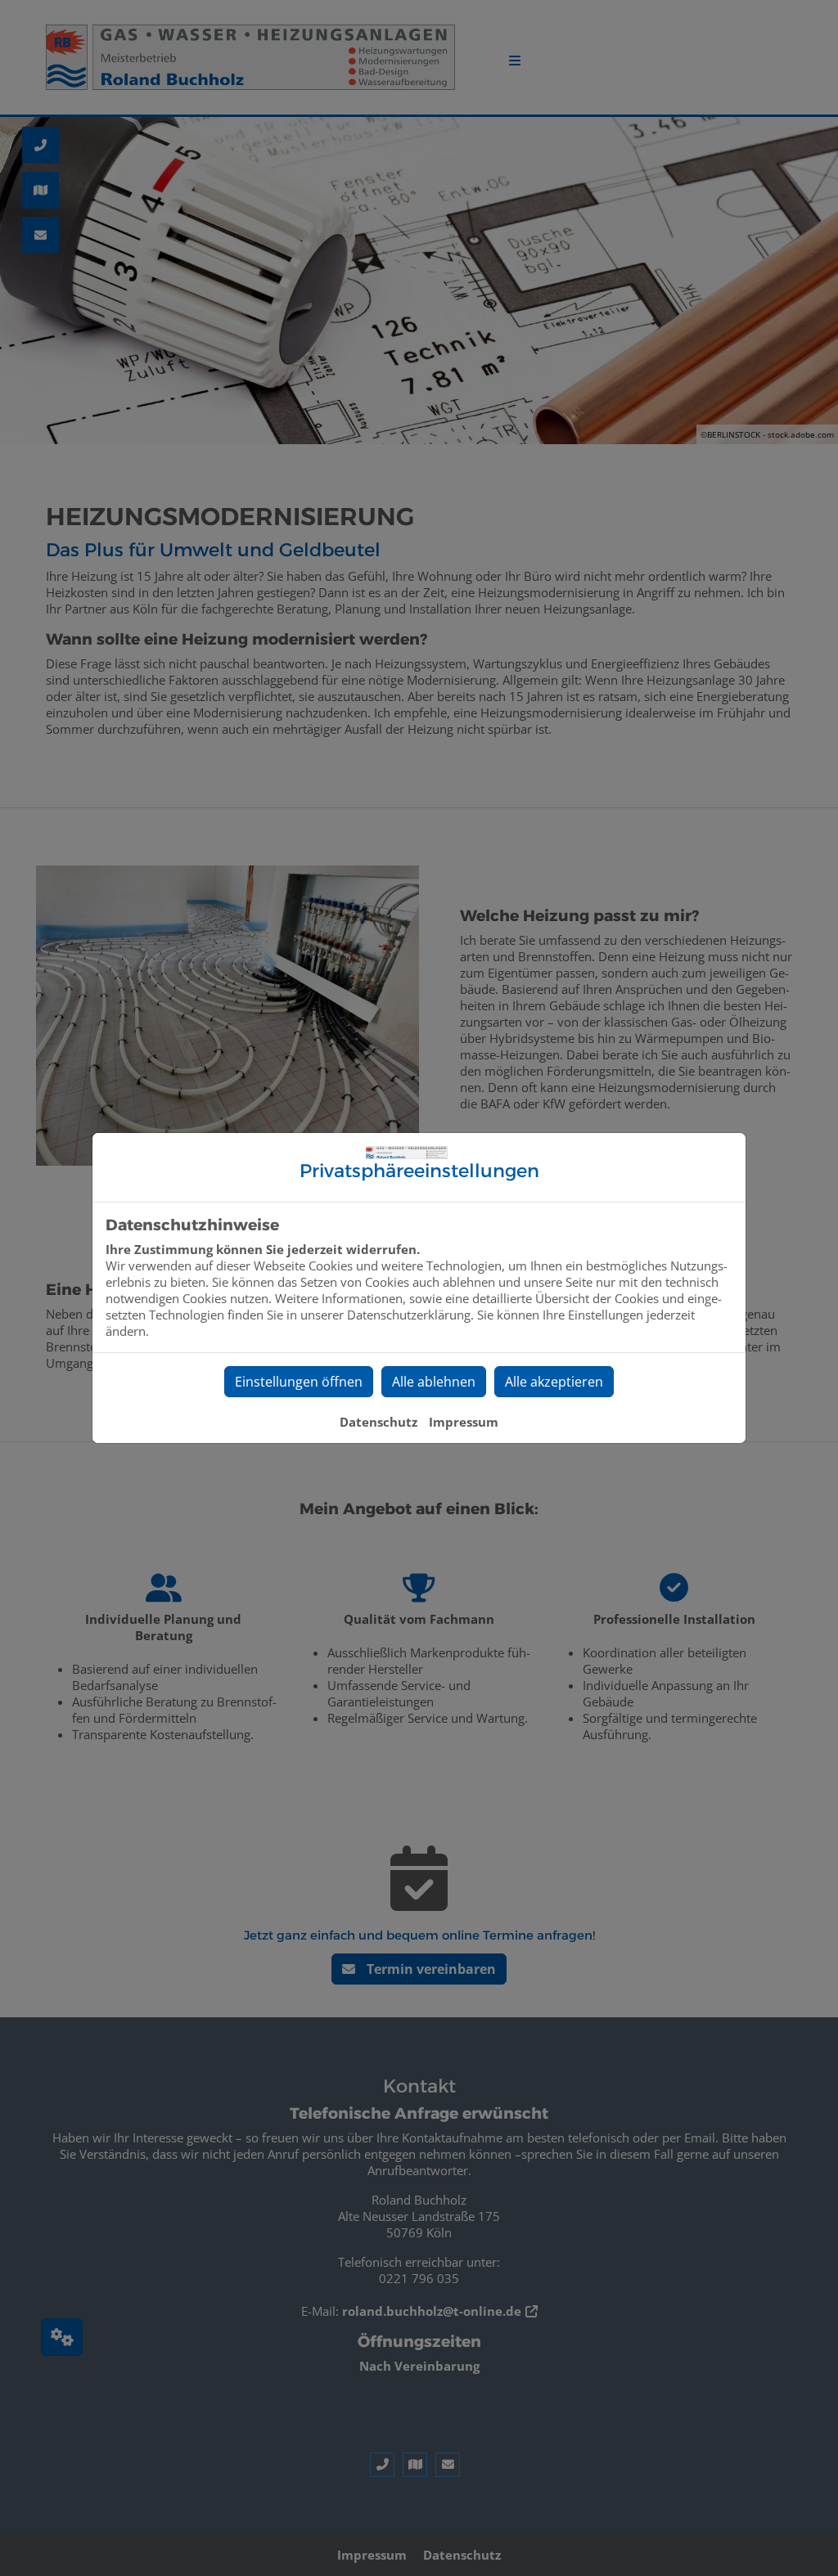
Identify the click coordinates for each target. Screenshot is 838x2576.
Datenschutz (378, 1422)
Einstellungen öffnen (299, 1382)
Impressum (464, 1422)
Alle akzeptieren (554, 1382)
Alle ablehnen (434, 1382)
